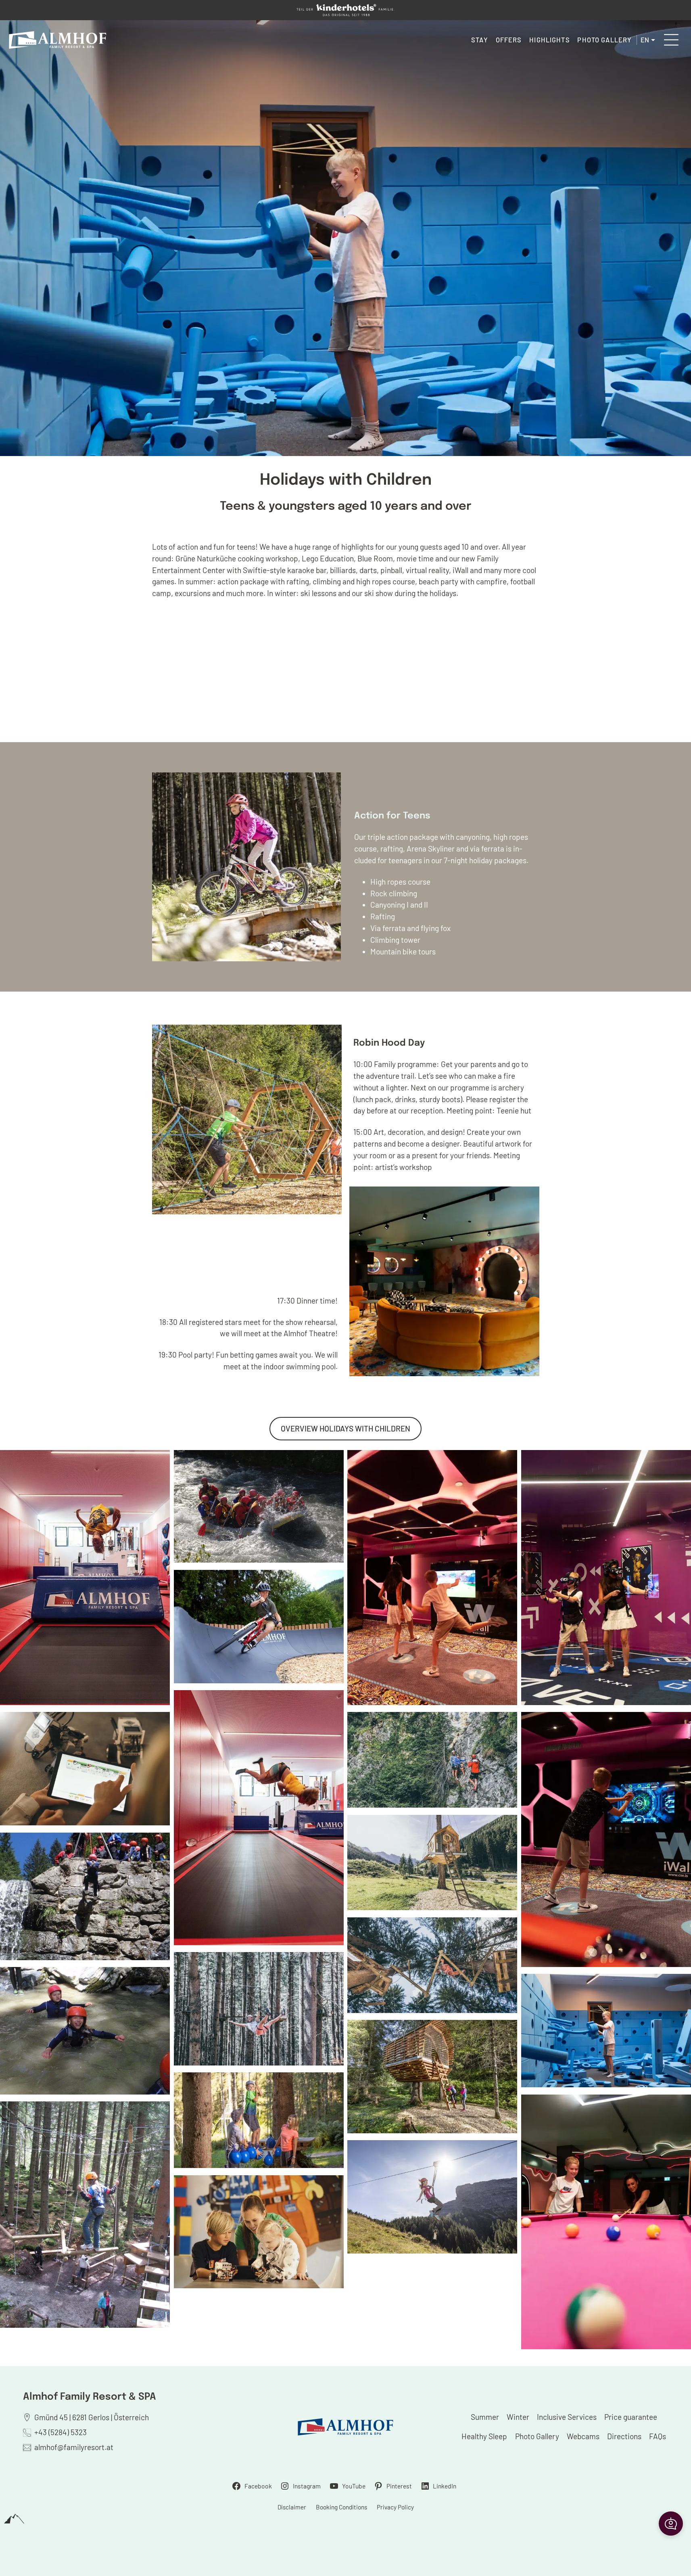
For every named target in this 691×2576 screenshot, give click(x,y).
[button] (671, 2524)
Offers (509, 40)
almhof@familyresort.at (74, 2447)
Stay (480, 40)
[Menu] (671, 40)
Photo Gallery (604, 40)
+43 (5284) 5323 (61, 2432)
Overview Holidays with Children (345, 1428)
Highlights (549, 40)
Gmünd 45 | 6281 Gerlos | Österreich (92, 2417)
